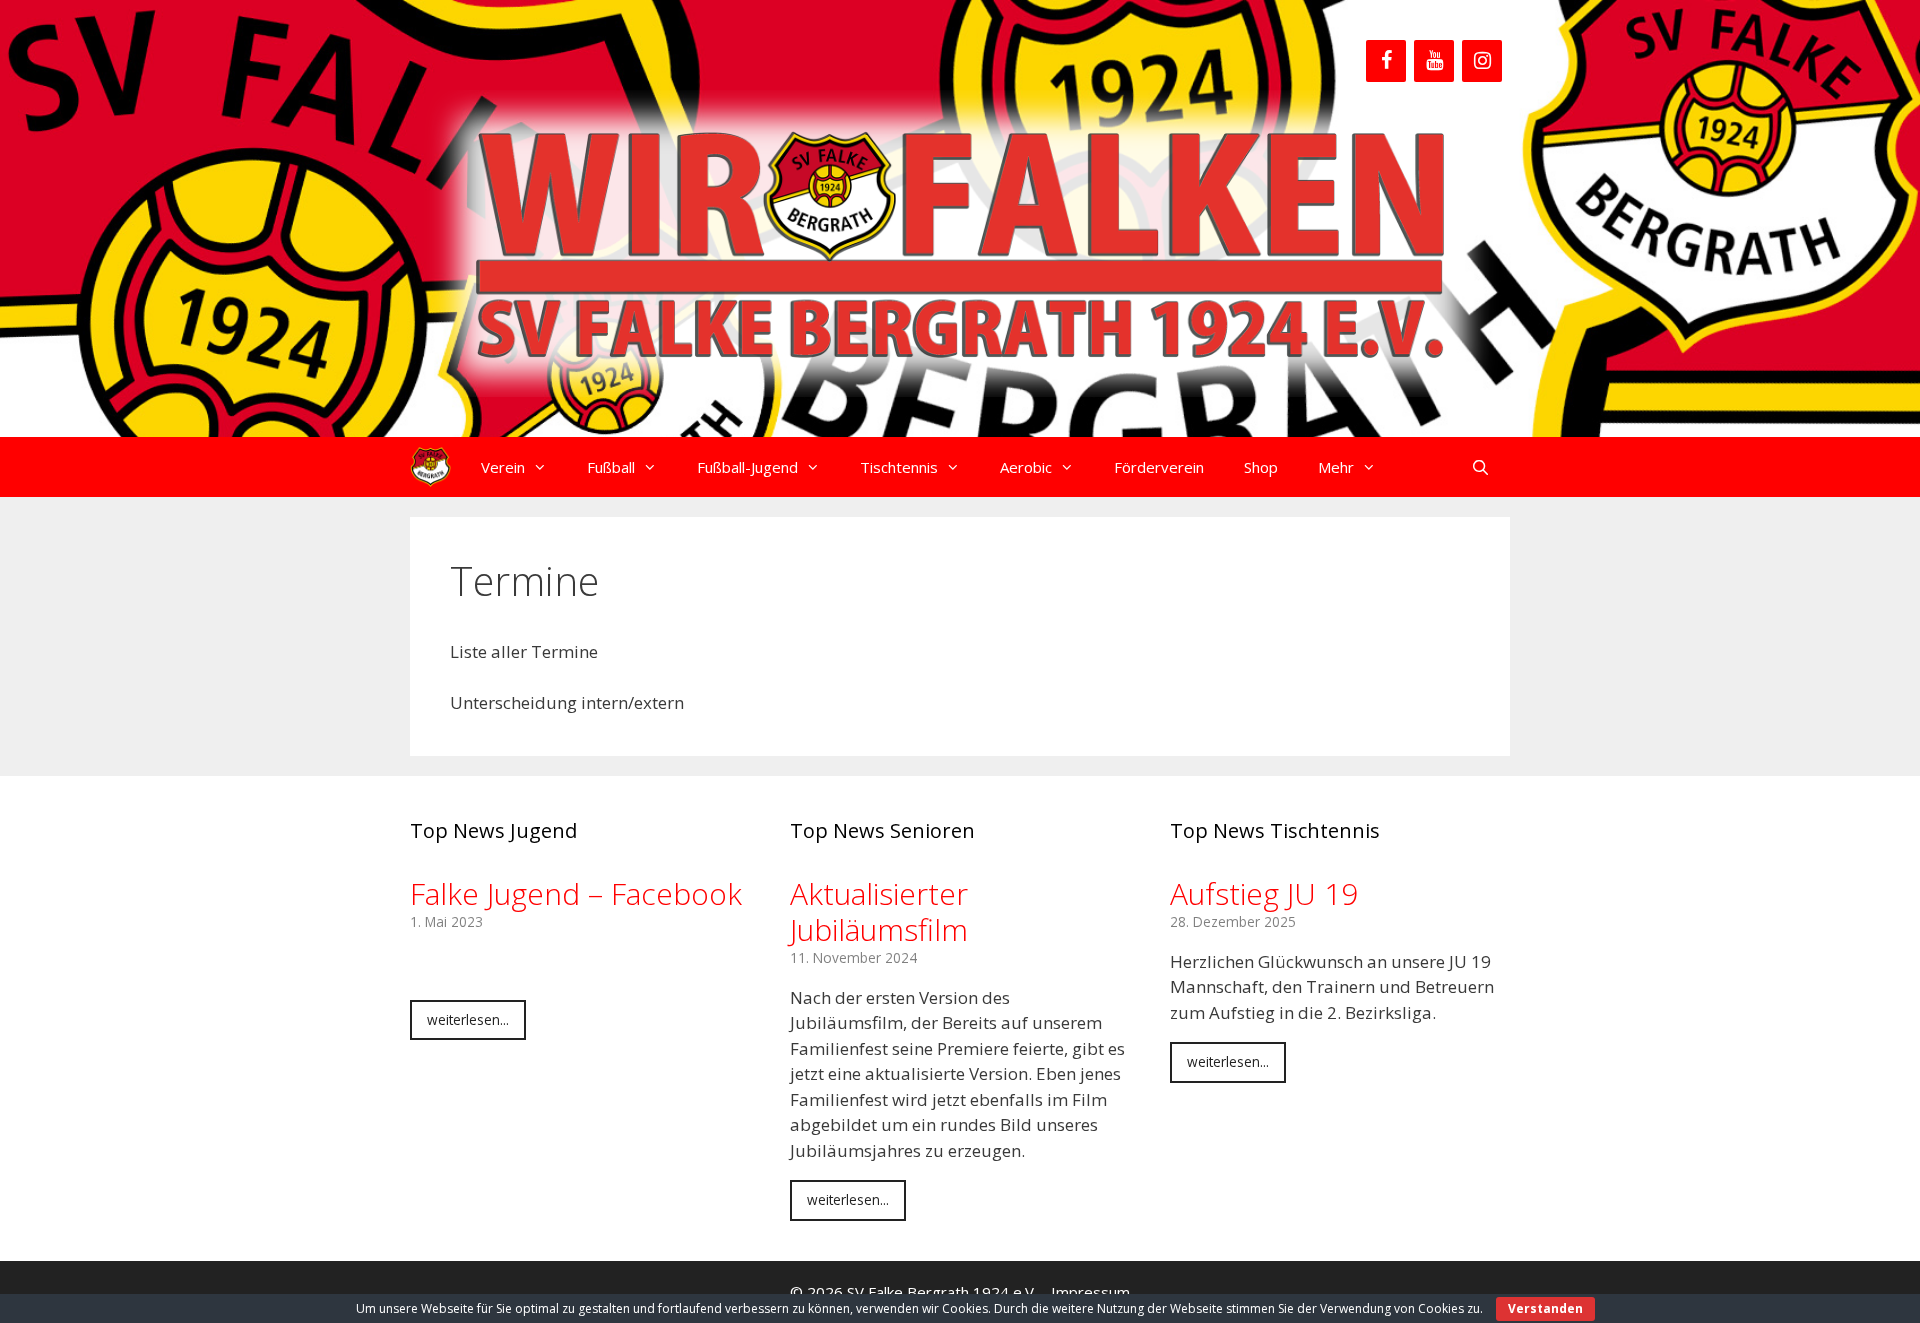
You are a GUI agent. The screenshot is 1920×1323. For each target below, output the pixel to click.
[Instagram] (1482, 61)
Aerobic (1026, 467)
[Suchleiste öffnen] (1480, 467)
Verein (503, 467)
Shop (1261, 467)
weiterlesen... (468, 1019)
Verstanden (1545, 1308)
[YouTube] (1434, 61)
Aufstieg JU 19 (1264, 893)
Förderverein (1159, 467)
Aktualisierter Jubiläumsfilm (879, 911)
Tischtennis (899, 467)
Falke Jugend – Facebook (576, 893)
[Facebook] (1386, 61)
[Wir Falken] (430, 467)
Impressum (1090, 1292)
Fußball (611, 467)
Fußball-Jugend (747, 467)
